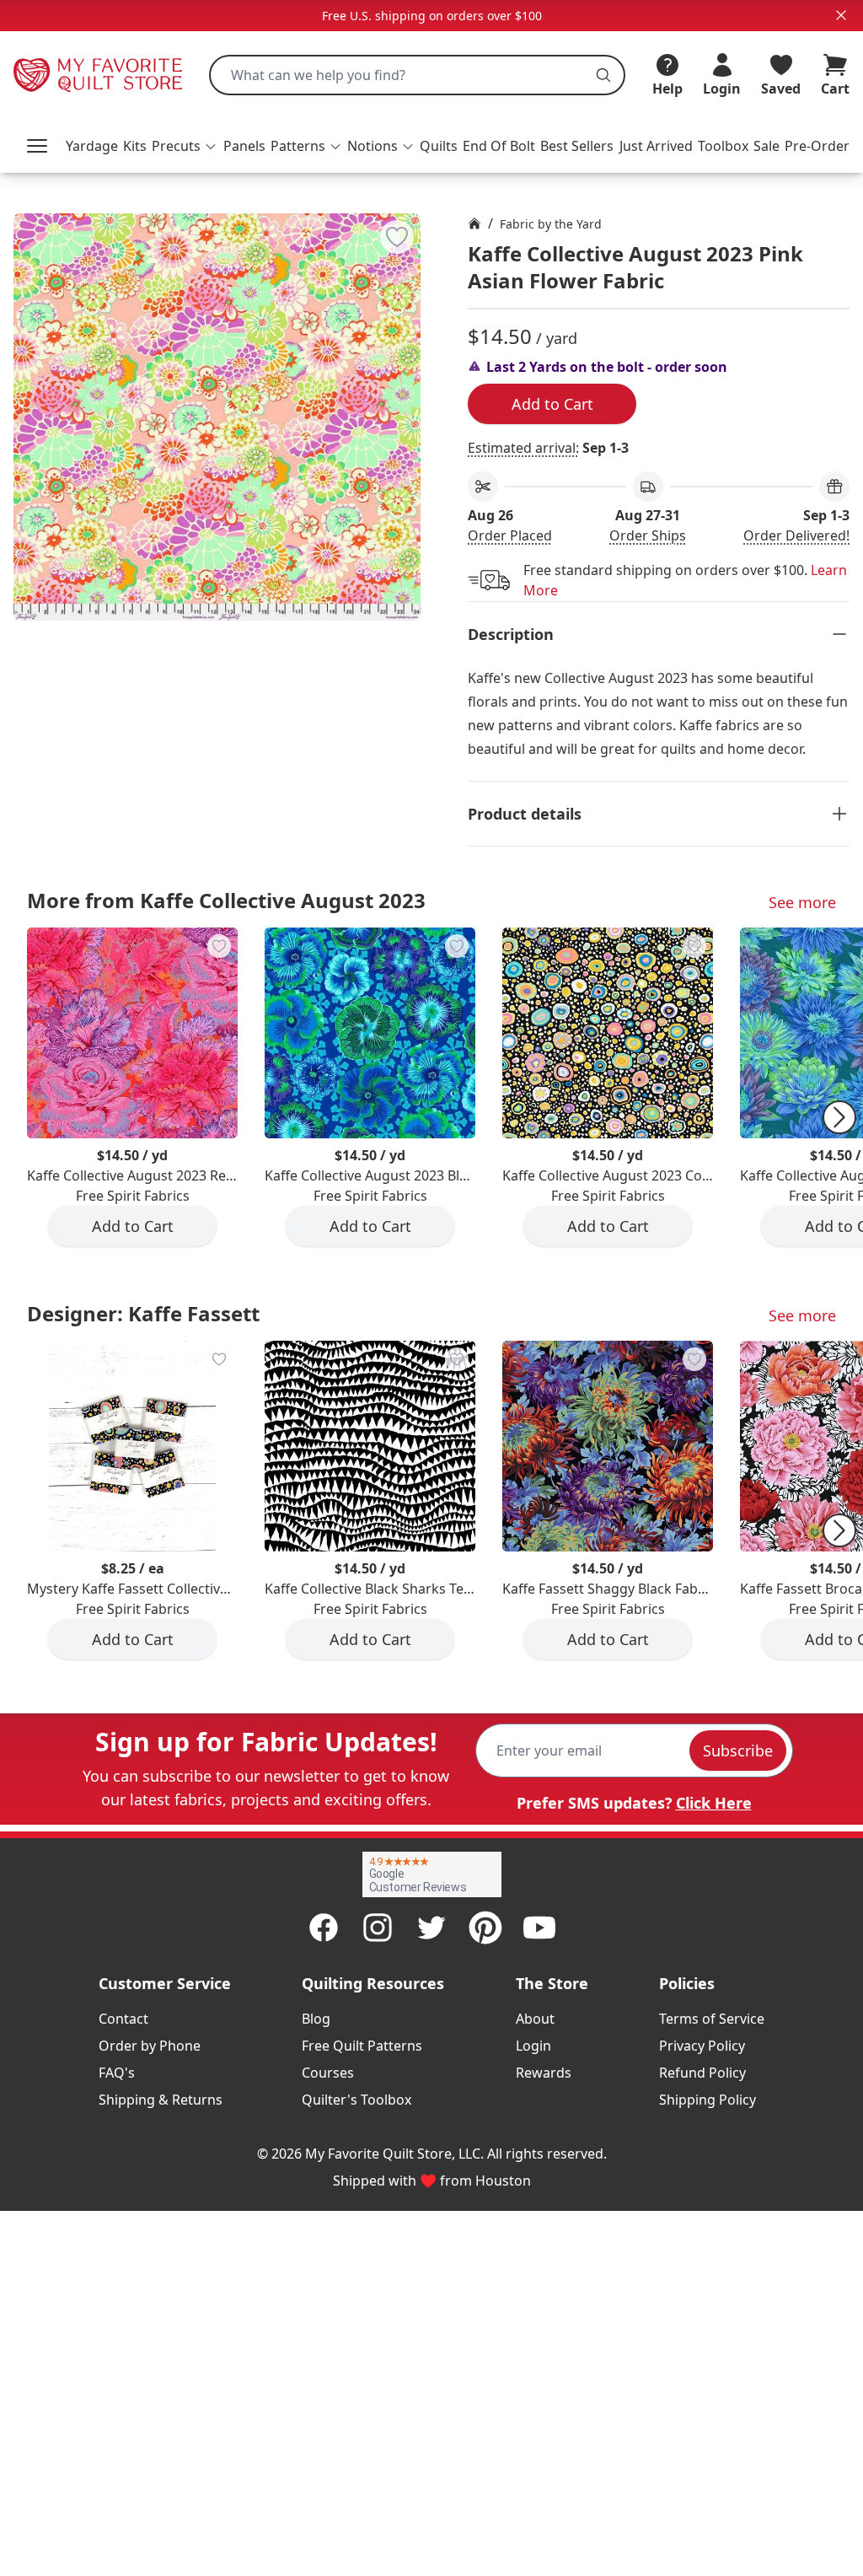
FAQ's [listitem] (117, 2073)
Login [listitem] (533, 2046)
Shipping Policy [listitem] (708, 2100)
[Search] (603, 75)
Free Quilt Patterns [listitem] (362, 2046)
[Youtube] (539, 1928)
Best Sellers (577, 146)
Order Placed (510, 535)
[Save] (397, 237)
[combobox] (417, 75)
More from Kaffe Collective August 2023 (226, 900)
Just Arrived (656, 146)
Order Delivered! (796, 535)
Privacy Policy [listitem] (702, 2046)
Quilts (439, 146)
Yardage (92, 146)
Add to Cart (552, 404)
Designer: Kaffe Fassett (143, 1313)
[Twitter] (431, 1928)
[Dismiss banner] (841, 15)
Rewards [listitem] (544, 2073)
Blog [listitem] (316, 2019)
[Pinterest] (485, 1928)
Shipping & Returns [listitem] (161, 2100)
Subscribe (738, 1750)
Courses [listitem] (328, 2073)
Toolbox (723, 146)
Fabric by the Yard (551, 224)
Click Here (714, 1803)
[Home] (474, 223)
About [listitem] (535, 2019)
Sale (767, 146)
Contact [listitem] (123, 2019)
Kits (135, 146)
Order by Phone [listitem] (150, 2046)
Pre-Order (817, 146)
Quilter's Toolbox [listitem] (356, 2100)
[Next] (839, 1117)
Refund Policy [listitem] (702, 2073)
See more (802, 902)
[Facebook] (324, 1928)
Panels (244, 146)
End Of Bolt (499, 146)
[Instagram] (378, 1928)
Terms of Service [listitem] (712, 2019)
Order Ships (648, 535)
